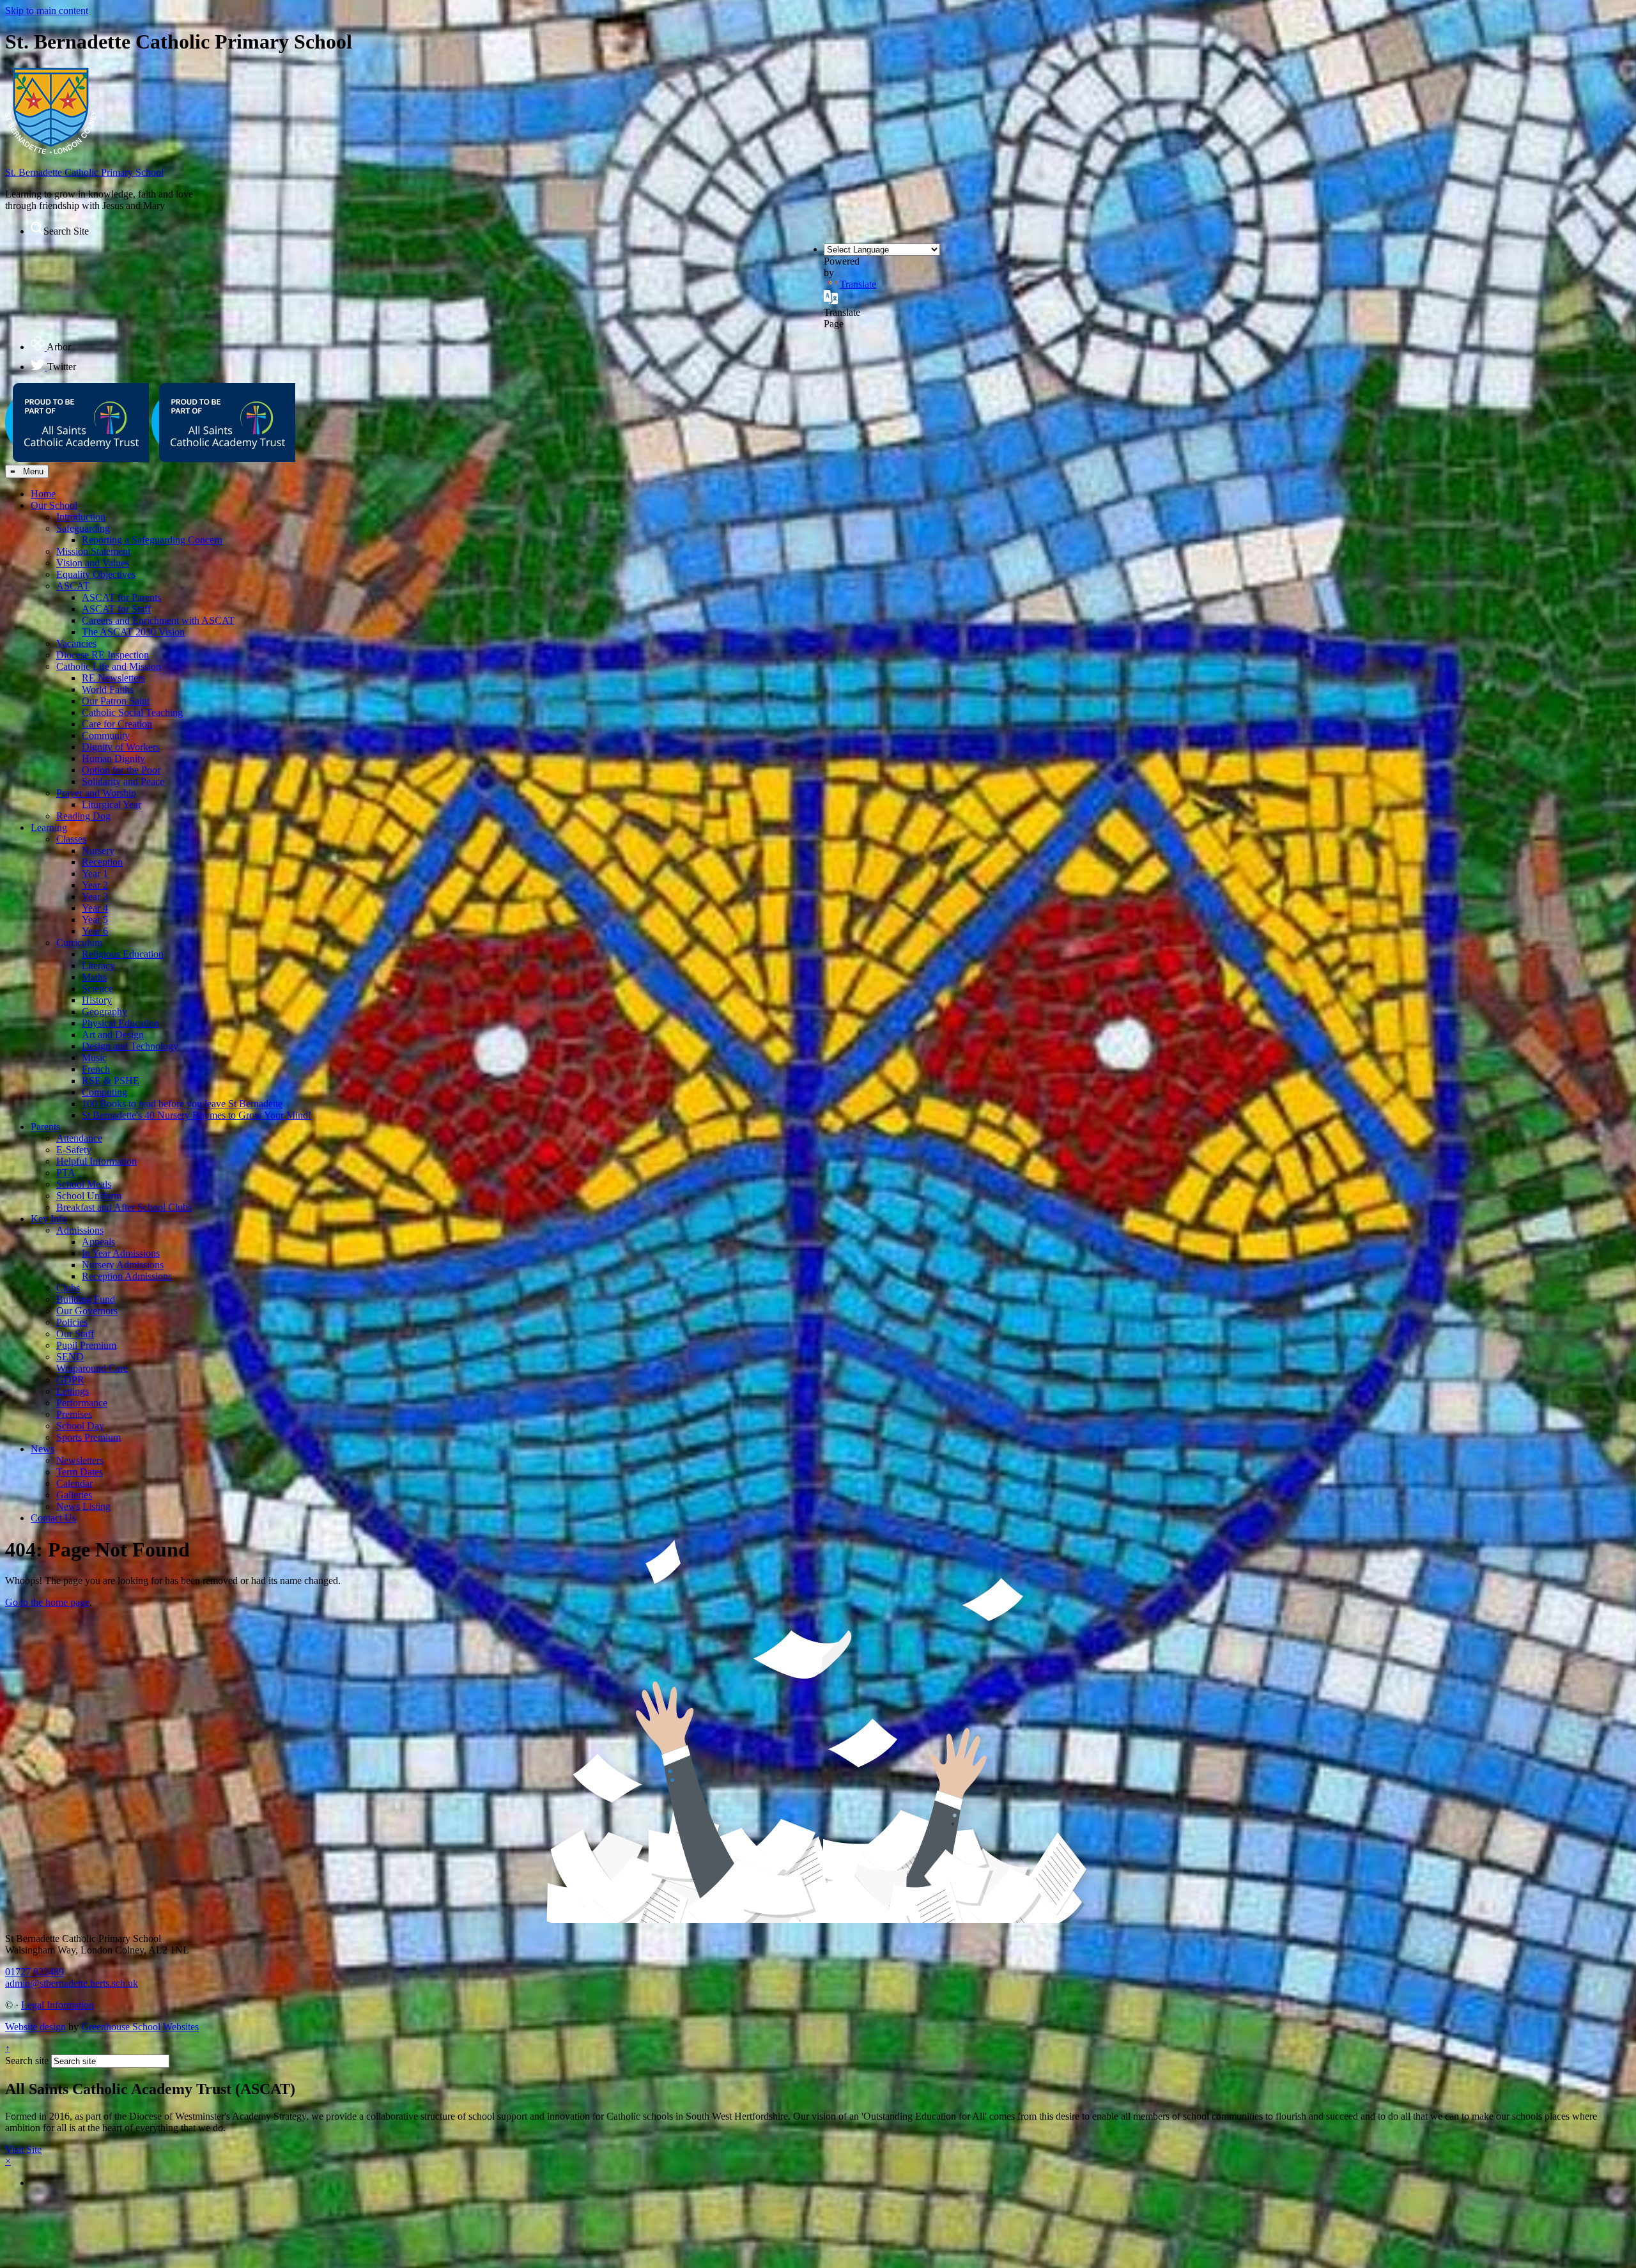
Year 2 (95, 885)
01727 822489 (35, 1972)
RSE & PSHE (111, 1081)
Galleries (74, 1495)
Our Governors (87, 1311)
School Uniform (89, 1196)
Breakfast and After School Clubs (124, 1207)
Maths (94, 977)
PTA (66, 1173)
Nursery (98, 850)
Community (106, 735)
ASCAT (73, 586)
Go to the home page (47, 1602)
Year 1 (95, 874)
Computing (104, 1092)
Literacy (98, 966)
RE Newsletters (113, 678)
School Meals (84, 1184)
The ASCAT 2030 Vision (133, 632)
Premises (74, 1414)
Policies (72, 1322)
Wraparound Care (92, 1368)
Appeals (98, 1242)
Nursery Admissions (123, 1265)
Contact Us (53, 1518)
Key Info (49, 1219)
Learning (49, 827)
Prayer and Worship (96, 793)
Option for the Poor (121, 770)
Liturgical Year (112, 804)
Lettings (73, 1391)
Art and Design (113, 1035)
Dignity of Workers (121, 747)
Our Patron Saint (116, 701)
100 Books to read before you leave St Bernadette (182, 1104)
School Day (80, 1426)
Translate (858, 284)
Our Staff (75, 1334)
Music (94, 1058)
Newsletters (80, 1460)
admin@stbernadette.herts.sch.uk (72, 1983)
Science (97, 989)
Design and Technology (130, 1046)
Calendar (74, 1483)
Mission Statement (93, 551)
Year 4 (95, 908)
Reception (102, 862)
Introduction (81, 517)
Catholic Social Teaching (132, 712)
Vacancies (76, 643)
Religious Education (123, 954)
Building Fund (86, 1299)
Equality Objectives (96, 574)
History (97, 1000)
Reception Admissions (127, 1276)
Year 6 (95, 931)
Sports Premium (89, 1437)
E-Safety (74, 1150)
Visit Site (23, 2149)
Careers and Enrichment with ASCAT (158, 620)
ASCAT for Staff (116, 609)
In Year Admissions (121, 1253)
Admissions (80, 1230)
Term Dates (80, 1472)
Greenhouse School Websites (140, 2027)
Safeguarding (83, 528)
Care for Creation (117, 724)
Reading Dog (83, 816)
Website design (35, 2027)
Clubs (68, 1288)
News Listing (83, 1506)
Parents (45, 1127)
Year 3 (95, 897)
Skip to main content (47, 11)
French (96, 1069)
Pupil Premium (86, 1345)
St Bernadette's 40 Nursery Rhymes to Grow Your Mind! (197, 1115)
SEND (70, 1357)
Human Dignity (113, 758)
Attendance (79, 1138)
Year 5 (95, 920)
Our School (54, 505)
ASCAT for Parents (121, 597)
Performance (82, 1403)
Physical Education (120, 1023)
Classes (71, 839)
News (42, 1449)
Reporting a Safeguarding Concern (152, 540)
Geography (104, 1012)
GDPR (70, 1380)
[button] (37, 228)
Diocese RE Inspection (103, 655)
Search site (27, 2061)
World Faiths (108, 689)
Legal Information (58, 2005)
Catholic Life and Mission (109, 666)
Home (43, 494)
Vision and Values (93, 563)
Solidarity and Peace (123, 781)
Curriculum (79, 943)
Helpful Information (96, 1161)
